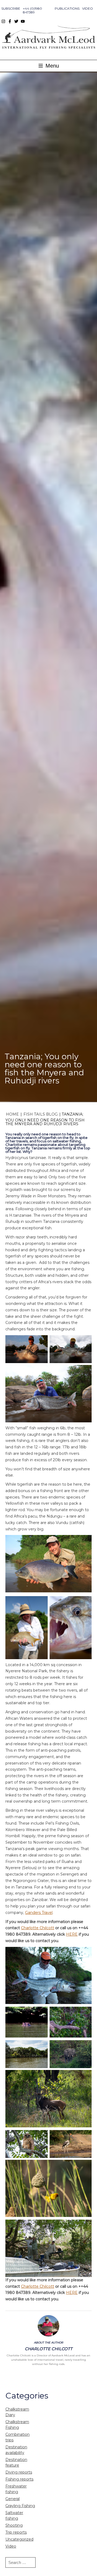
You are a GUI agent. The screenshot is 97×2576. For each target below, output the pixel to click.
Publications (67, 8)
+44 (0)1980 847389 (32, 10)
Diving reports (19, 2472)
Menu (51, 66)
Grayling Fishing (20, 2506)
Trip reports (16, 2532)
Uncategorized (19, 2539)
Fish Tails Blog (41, 1114)
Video (88, 8)
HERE (72, 1934)
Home (12, 1114)
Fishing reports (19, 2479)
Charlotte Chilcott (38, 1928)
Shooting (14, 2525)
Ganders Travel (39, 1913)
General (13, 2499)
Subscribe (11, 8)
